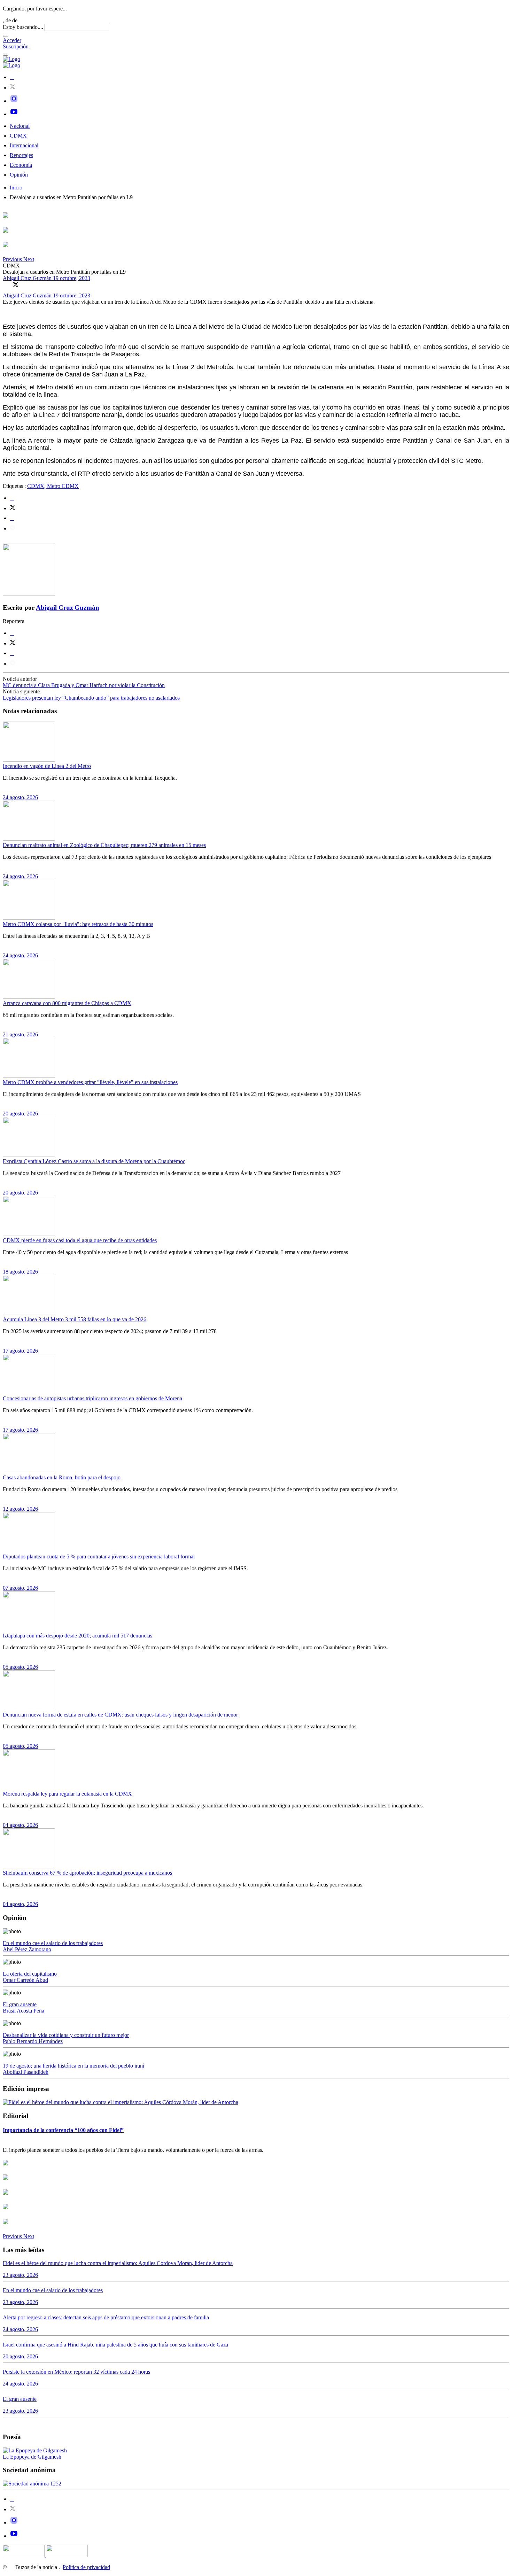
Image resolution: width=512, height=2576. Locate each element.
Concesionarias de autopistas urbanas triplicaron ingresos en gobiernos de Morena (92, 1398)
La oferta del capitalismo (30, 1974)
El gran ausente (20, 2004)
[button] (13, 259)
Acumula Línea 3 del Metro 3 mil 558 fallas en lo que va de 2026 (75, 1319)
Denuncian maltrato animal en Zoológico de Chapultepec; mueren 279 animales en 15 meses (104, 845)
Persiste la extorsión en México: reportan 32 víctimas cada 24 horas (76, 2372)
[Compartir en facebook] (12, 498)
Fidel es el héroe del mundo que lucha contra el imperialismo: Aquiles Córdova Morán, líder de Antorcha (118, 2263)
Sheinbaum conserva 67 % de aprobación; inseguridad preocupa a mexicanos (87, 1873)
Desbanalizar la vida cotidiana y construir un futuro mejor (66, 2035)
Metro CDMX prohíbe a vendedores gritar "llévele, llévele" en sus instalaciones (90, 1082)
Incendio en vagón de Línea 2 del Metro (47, 766)
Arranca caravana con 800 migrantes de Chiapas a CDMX (67, 1003)
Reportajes (21, 155)
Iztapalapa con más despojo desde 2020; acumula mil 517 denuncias (77, 1636)
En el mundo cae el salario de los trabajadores (53, 1943)
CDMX (18, 136)
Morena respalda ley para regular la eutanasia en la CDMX (67, 1794)
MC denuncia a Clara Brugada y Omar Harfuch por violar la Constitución (84, 685)
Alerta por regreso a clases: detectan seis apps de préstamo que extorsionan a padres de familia (106, 2317)
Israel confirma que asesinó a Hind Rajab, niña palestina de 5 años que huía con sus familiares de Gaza (115, 2345)
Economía (21, 165)
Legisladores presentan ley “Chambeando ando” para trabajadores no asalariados (91, 698)
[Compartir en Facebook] (6, 285)
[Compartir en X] (16, 285)
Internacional (24, 145)
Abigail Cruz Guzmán (28, 278)
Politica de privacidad (86, 2567)
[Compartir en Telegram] (13, 528)
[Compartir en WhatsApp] (25, 285)
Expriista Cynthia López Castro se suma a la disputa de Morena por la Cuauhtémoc (94, 1161)
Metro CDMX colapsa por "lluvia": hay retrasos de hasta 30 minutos (78, 924)
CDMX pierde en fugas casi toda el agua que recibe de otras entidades (80, 1240)
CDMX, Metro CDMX (53, 486)
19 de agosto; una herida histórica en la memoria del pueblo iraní (73, 2066)
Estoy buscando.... (23, 27)
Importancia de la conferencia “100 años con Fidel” (63, 2130)
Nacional (20, 126)
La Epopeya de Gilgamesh (32, 2457)
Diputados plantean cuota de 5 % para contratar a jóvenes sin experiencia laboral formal (99, 1557)
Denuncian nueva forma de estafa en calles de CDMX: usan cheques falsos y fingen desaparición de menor (120, 1715)
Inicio (16, 188)
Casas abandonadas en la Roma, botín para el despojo (62, 1477)
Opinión (19, 175)
